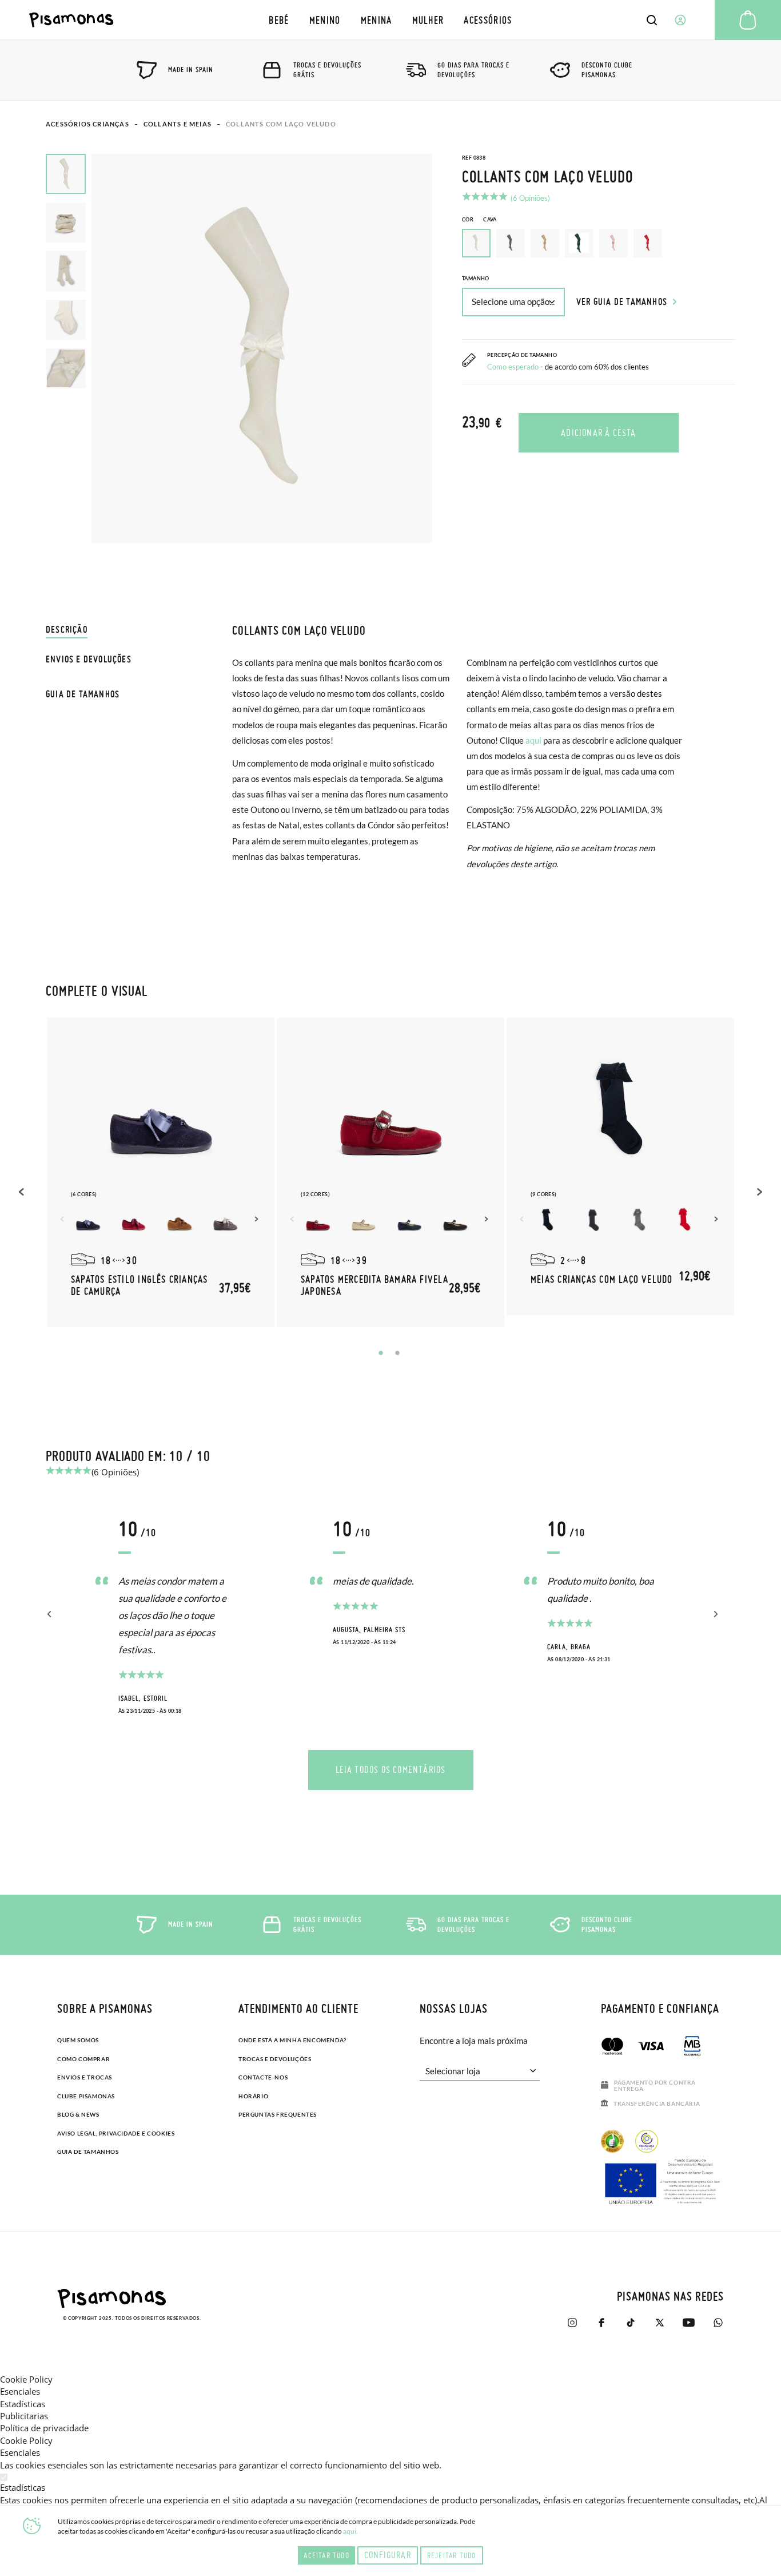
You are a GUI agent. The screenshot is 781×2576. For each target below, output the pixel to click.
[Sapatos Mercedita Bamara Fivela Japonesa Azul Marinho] (409, 1221)
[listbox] (599, 246)
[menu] (391, 20)
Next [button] (258, 1219)
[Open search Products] (652, 20)
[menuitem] (279, 20)
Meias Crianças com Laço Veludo (602, 1279)
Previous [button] (23, 1192)
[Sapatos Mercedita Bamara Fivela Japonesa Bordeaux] (318, 1221)
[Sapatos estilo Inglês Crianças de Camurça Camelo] (180, 1221)
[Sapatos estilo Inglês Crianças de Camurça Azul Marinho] (88, 1221)
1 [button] (381, 1353)
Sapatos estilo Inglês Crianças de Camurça (140, 1285)
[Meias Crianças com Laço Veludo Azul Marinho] (548, 1221)
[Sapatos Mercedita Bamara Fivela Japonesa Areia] (364, 1221)
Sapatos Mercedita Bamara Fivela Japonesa (374, 1285)
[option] (511, 243)
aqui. (350, 2531)
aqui (533, 740)
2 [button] (397, 1353)
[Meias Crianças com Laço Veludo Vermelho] (685, 1221)
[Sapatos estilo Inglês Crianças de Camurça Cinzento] (225, 1221)
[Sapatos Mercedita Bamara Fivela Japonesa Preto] (455, 1221)
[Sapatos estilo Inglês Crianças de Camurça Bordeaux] (134, 1221)
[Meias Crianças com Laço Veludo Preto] (593, 1221)
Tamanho (476, 278)
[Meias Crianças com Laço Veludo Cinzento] (639, 1221)
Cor (479, 219)
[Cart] (748, 20)
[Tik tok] (630, 2323)
